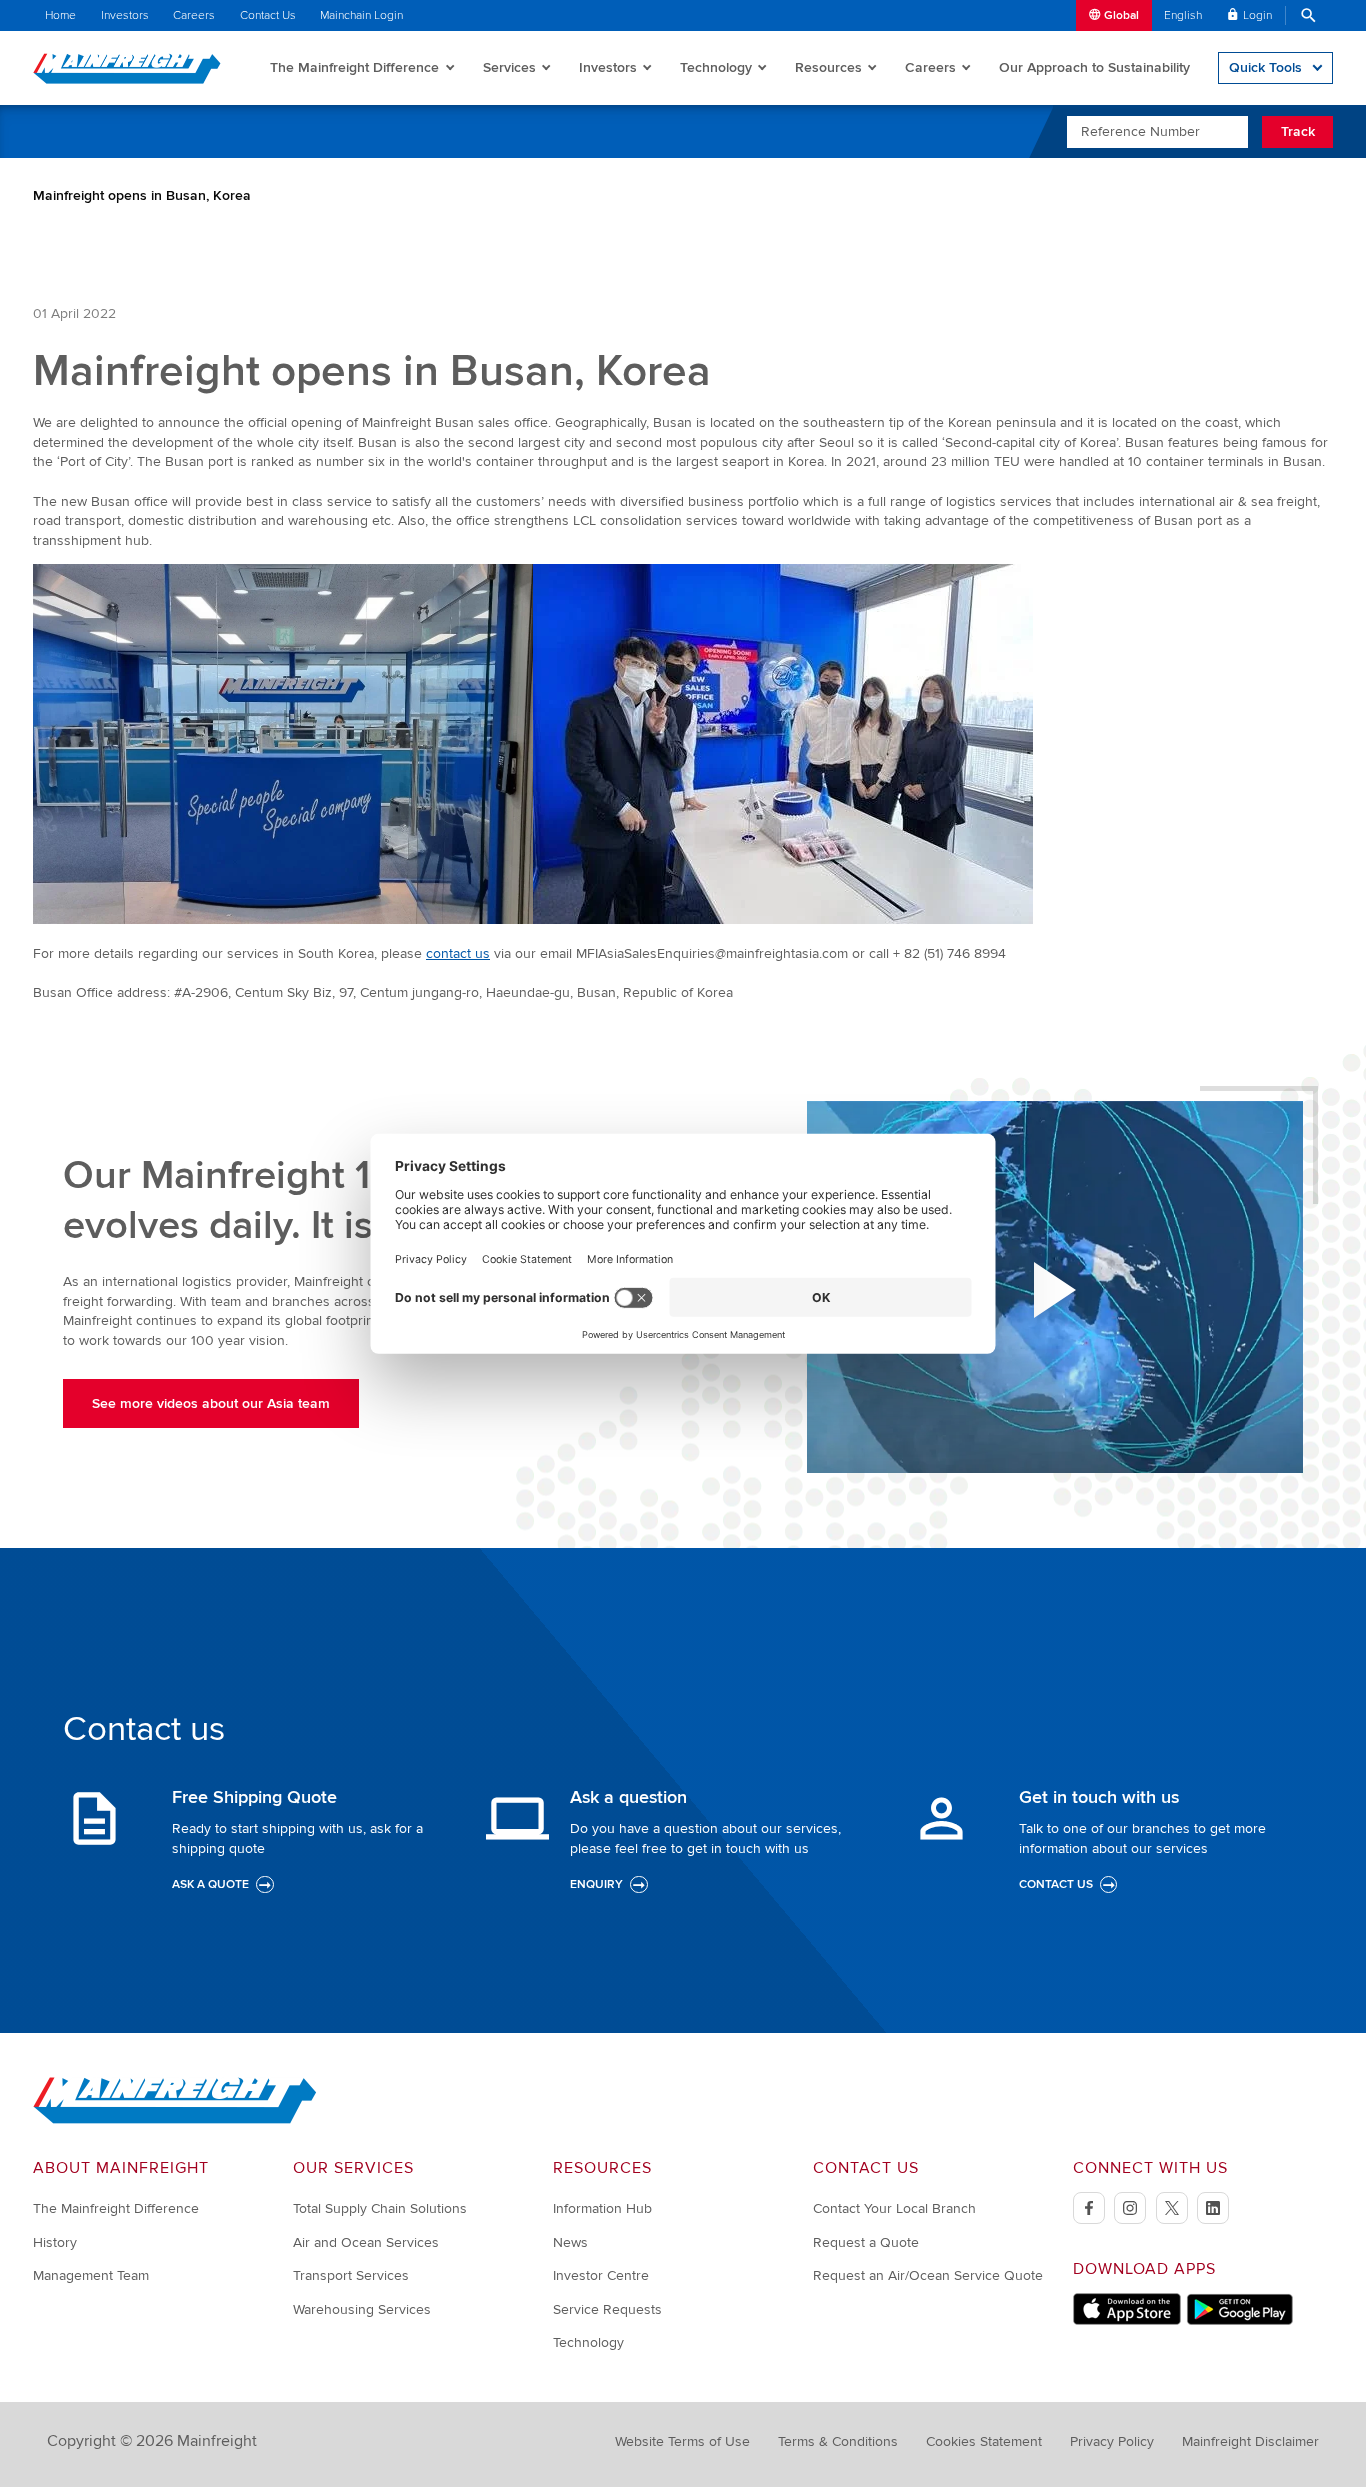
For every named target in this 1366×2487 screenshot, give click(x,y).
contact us (458, 953)
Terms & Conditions (838, 2441)
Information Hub (602, 2208)
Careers (194, 15)
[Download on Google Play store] (1239, 2320)
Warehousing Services (362, 2309)
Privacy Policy (1112, 2441)
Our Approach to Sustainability (1094, 67)
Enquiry (596, 1884)
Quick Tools (1265, 67)
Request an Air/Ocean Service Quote (928, 2275)
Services (509, 67)
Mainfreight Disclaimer (1250, 2441)
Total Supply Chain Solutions (380, 2208)
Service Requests (607, 2309)
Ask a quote (210, 1884)
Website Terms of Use (682, 2441)
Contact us (1056, 1884)
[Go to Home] (175, 2119)
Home (60, 15)
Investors (125, 15)
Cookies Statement (984, 2441)
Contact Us (268, 15)
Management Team (91, 2275)
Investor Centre (601, 2275)
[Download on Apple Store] (1127, 2320)
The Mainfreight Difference (354, 67)
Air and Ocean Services (366, 2242)
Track (1298, 131)
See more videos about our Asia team (211, 1403)
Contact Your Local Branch (894, 2208)
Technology (716, 67)
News (570, 2242)
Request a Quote (866, 2242)
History (55, 2242)
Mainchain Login (361, 15)
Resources (828, 67)
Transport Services (351, 2275)
